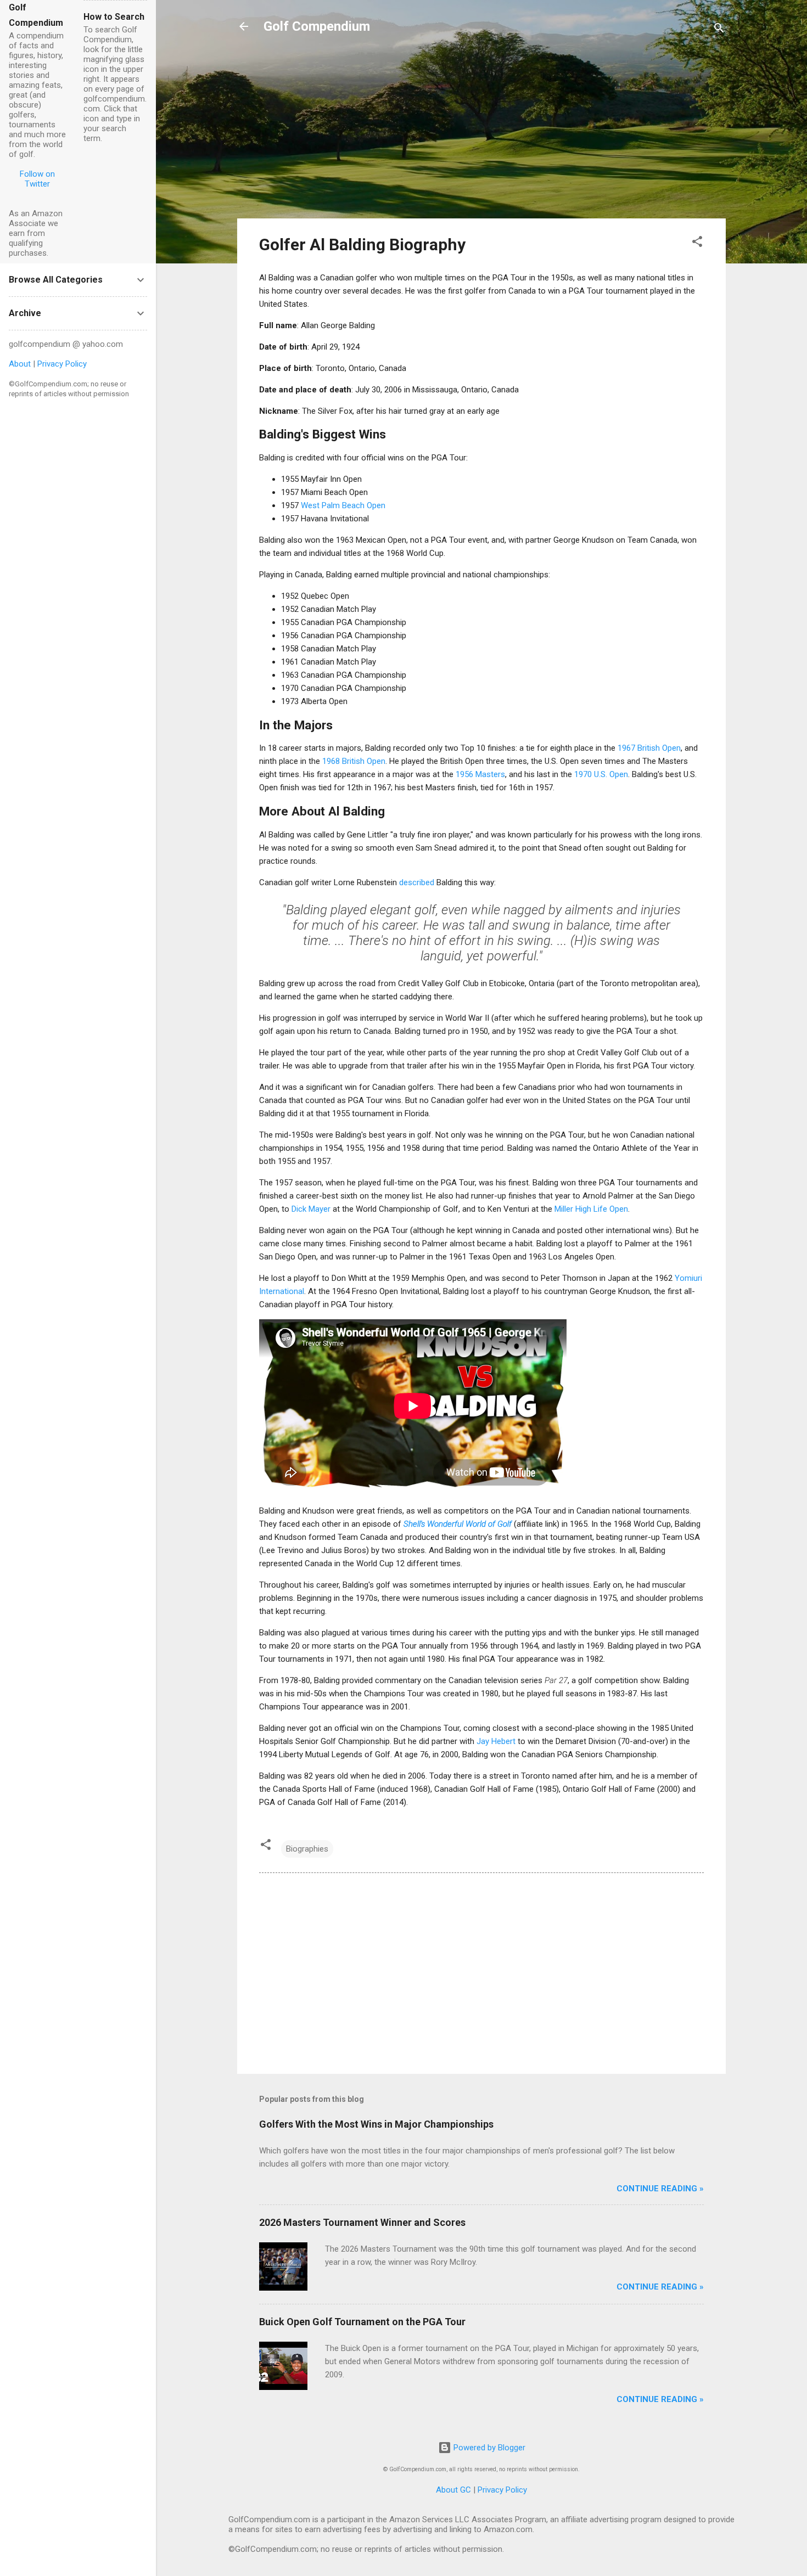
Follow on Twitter (37, 179)
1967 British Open (649, 748)
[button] (697, 243)
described (417, 882)
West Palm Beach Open (343, 505)
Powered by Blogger (488, 2448)
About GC (453, 2490)
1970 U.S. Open (601, 774)
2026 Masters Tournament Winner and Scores (362, 2222)
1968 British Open (354, 761)
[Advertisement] (481, 133)
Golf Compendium (317, 26)
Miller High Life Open (591, 1209)
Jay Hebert (496, 1741)
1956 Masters (480, 774)
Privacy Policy (502, 2490)
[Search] (719, 30)
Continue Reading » (660, 2189)
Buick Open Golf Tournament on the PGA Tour (362, 2322)
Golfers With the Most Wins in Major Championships (376, 2124)
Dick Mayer (311, 1209)
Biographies (307, 1849)
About (20, 364)
